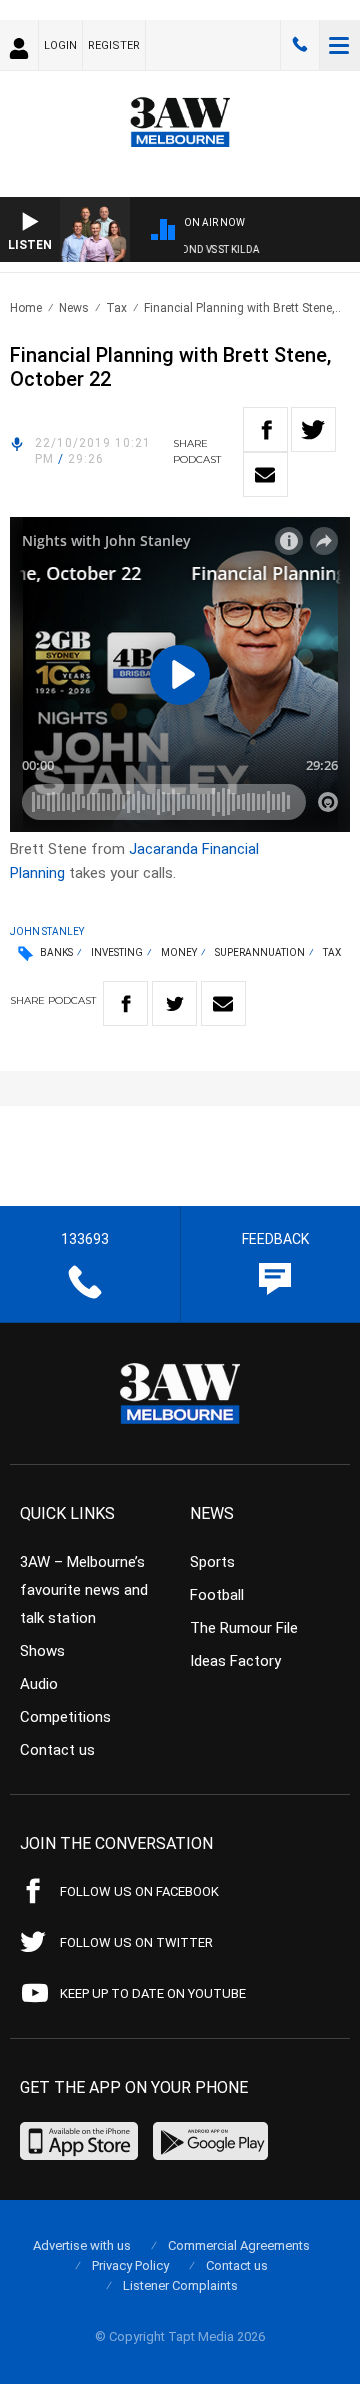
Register (114, 45)
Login (60, 45)
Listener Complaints (180, 2285)
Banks (56, 952)
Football (217, 1595)
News (74, 308)
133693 (300, 45)
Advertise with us (82, 2245)
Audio (39, 1684)
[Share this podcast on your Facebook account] (265, 429)
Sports (212, 1562)
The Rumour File (244, 1628)
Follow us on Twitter (136, 1942)
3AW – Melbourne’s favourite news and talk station (84, 1590)
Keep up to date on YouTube (153, 1993)
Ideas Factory (235, 1661)
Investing (117, 952)
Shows (42, 1651)
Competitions (65, 1717)
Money (179, 952)
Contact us (57, 1750)
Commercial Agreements (239, 2245)
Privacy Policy (130, 2265)
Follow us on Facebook (139, 1891)
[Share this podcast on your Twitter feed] (313, 429)
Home (26, 308)
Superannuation (260, 952)
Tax (116, 308)
